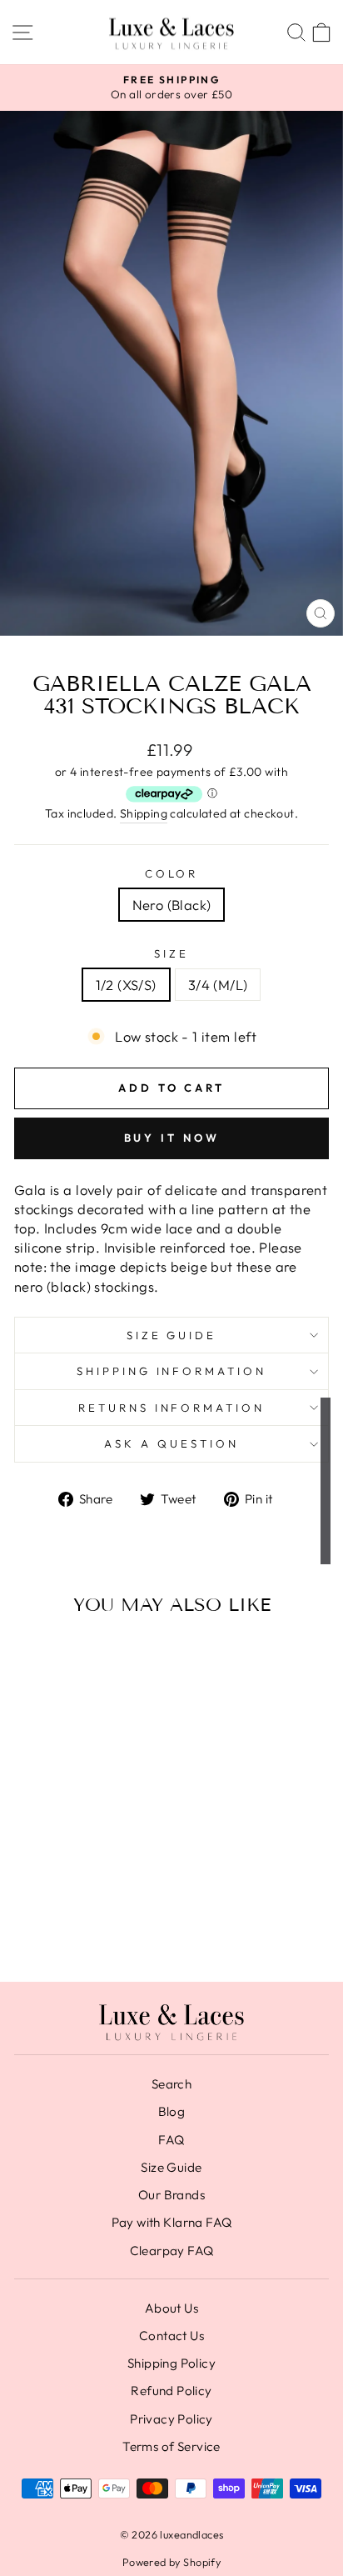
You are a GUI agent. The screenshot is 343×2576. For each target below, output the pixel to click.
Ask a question (171, 1443)
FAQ (171, 2140)
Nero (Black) (172, 905)
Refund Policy (171, 2391)
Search (171, 2084)
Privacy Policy (171, 2419)
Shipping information (172, 1371)
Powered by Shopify (171, 2562)
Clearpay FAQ (172, 2251)
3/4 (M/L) (218, 985)
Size (171, 953)
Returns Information (172, 1408)
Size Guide (172, 1335)
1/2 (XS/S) (126, 985)
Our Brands (171, 2195)
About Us (171, 2308)
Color (172, 873)
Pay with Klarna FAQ (172, 2222)
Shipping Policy (171, 2363)
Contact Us (171, 2336)
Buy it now (172, 1138)
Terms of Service (171, 2446)
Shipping (144, 813)
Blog (172, 2111)
